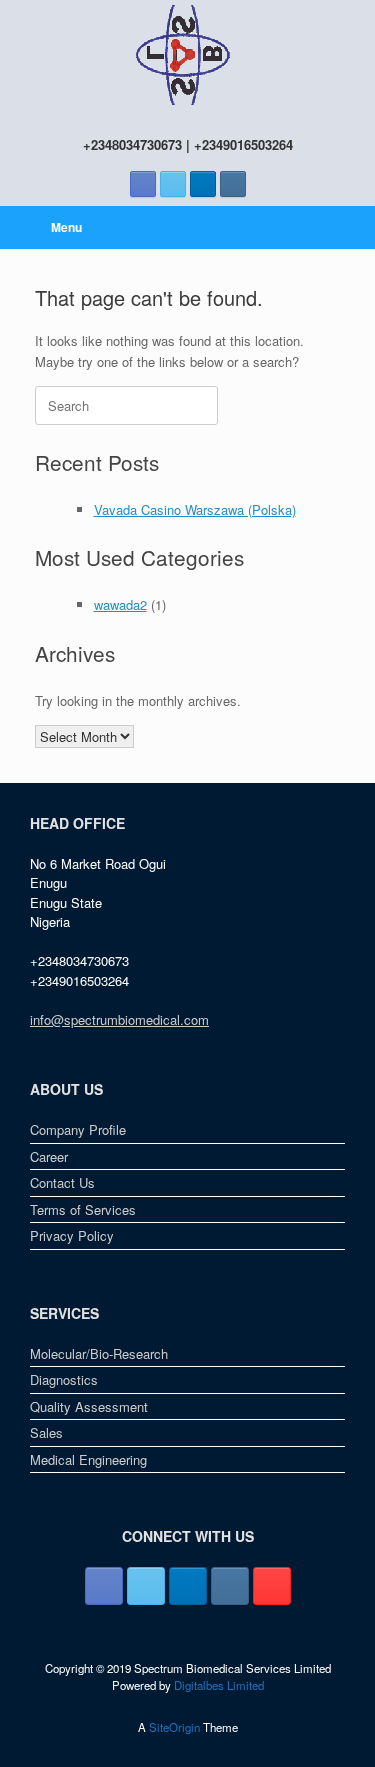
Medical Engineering (88, 1459)
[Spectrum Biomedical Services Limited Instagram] (233, 184)
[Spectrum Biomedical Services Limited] (187, 55)
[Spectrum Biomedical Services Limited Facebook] (143, 184)
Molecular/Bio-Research (99, 1353)
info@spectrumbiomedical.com (119, 1019)
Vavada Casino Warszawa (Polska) (195, 509)
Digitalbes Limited (219, 1685)
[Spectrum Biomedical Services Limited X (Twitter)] (173, 184)
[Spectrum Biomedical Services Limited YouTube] (272, 1586)
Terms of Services (83, 1209)
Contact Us (62, 1182)
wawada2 (120, 604)
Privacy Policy (72, 1235)
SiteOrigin (174, 1727)
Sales (46, 1432)
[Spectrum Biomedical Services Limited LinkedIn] (203, 184)
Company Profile (78, 1129)
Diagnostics (64, 1379)
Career (49, 1156)
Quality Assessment (89, 1406)
